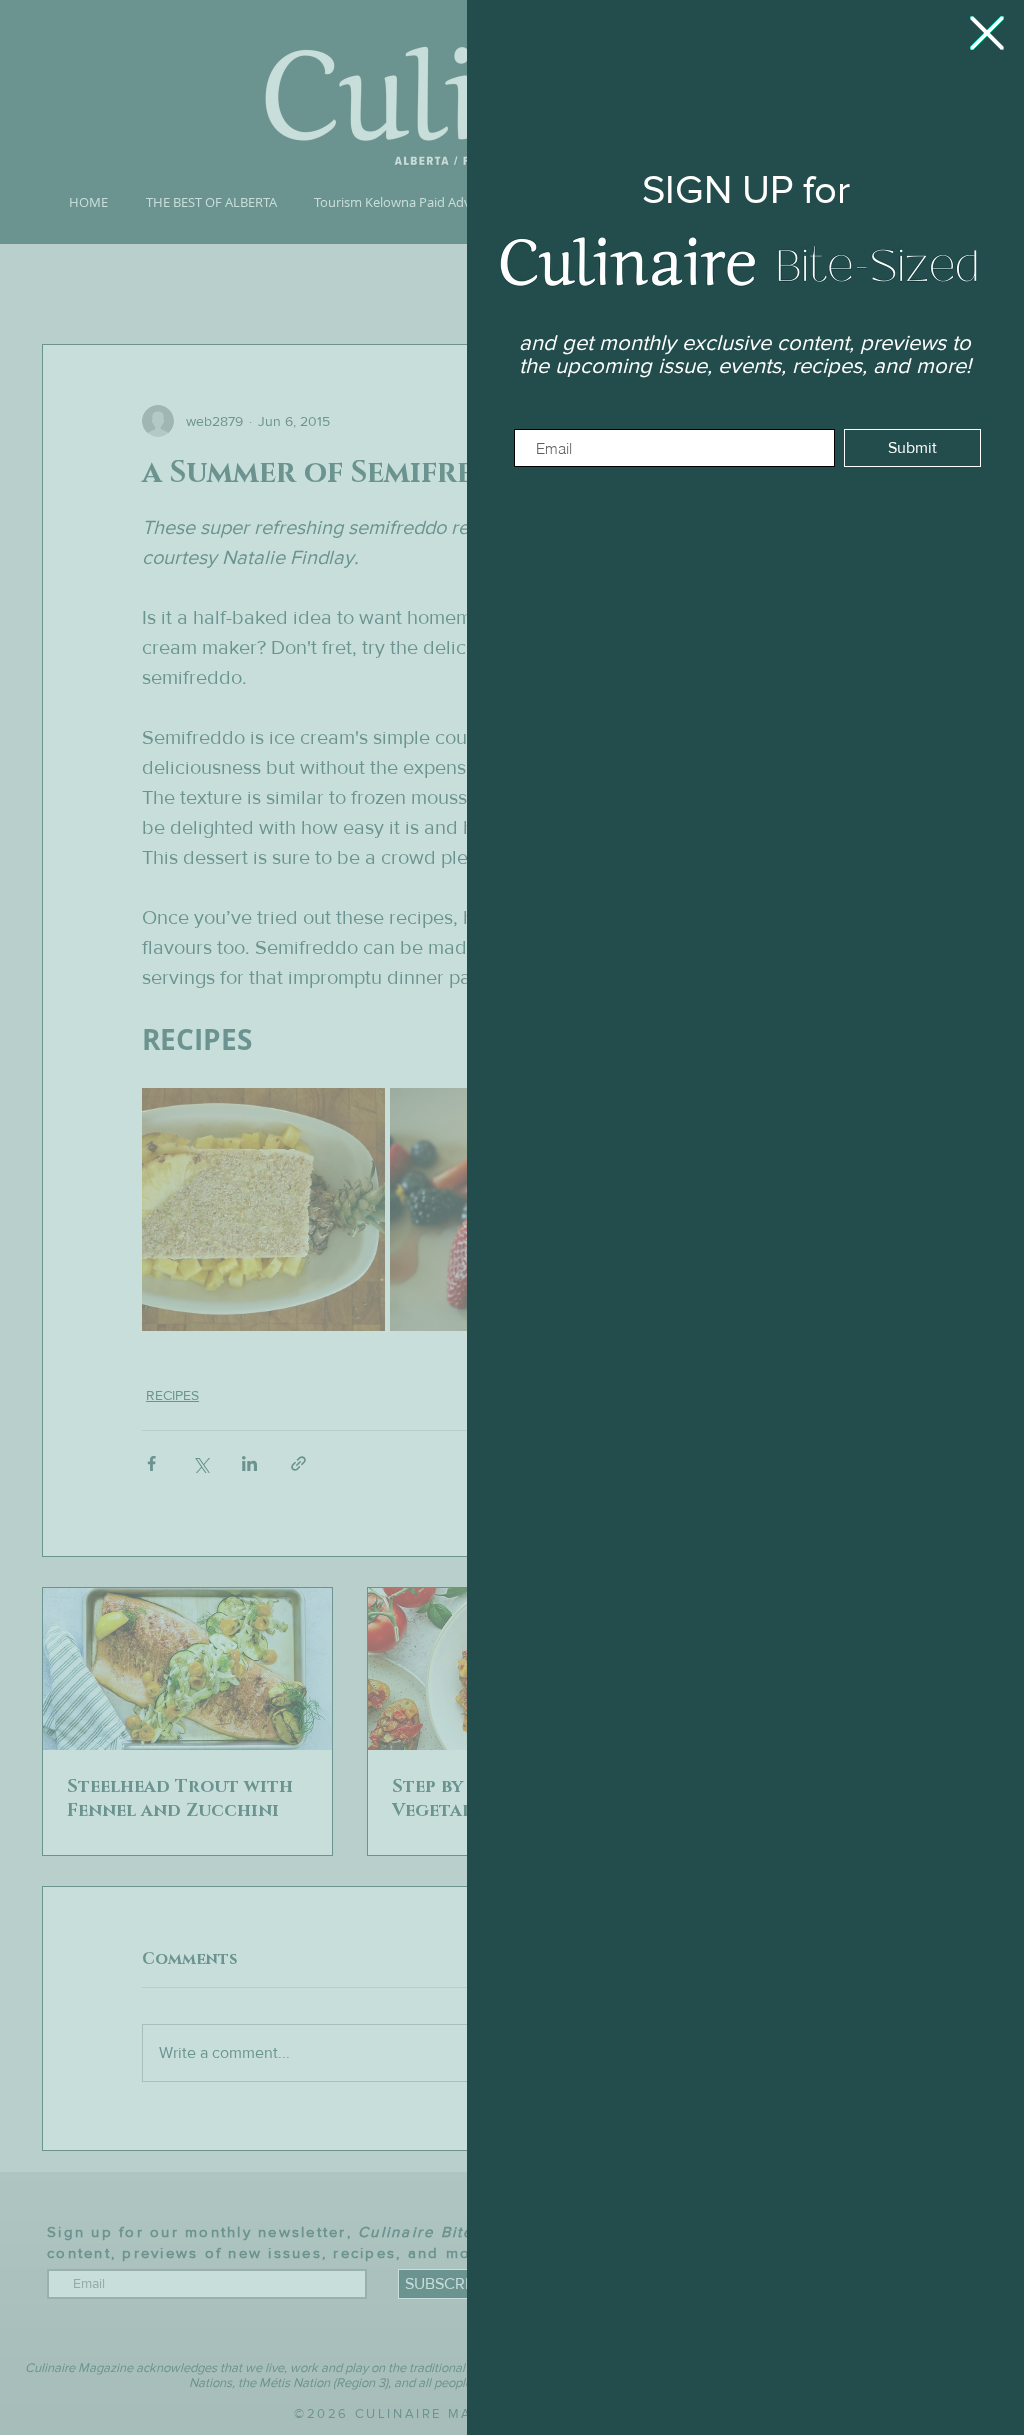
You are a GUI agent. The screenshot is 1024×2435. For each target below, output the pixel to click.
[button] (987, 33)
